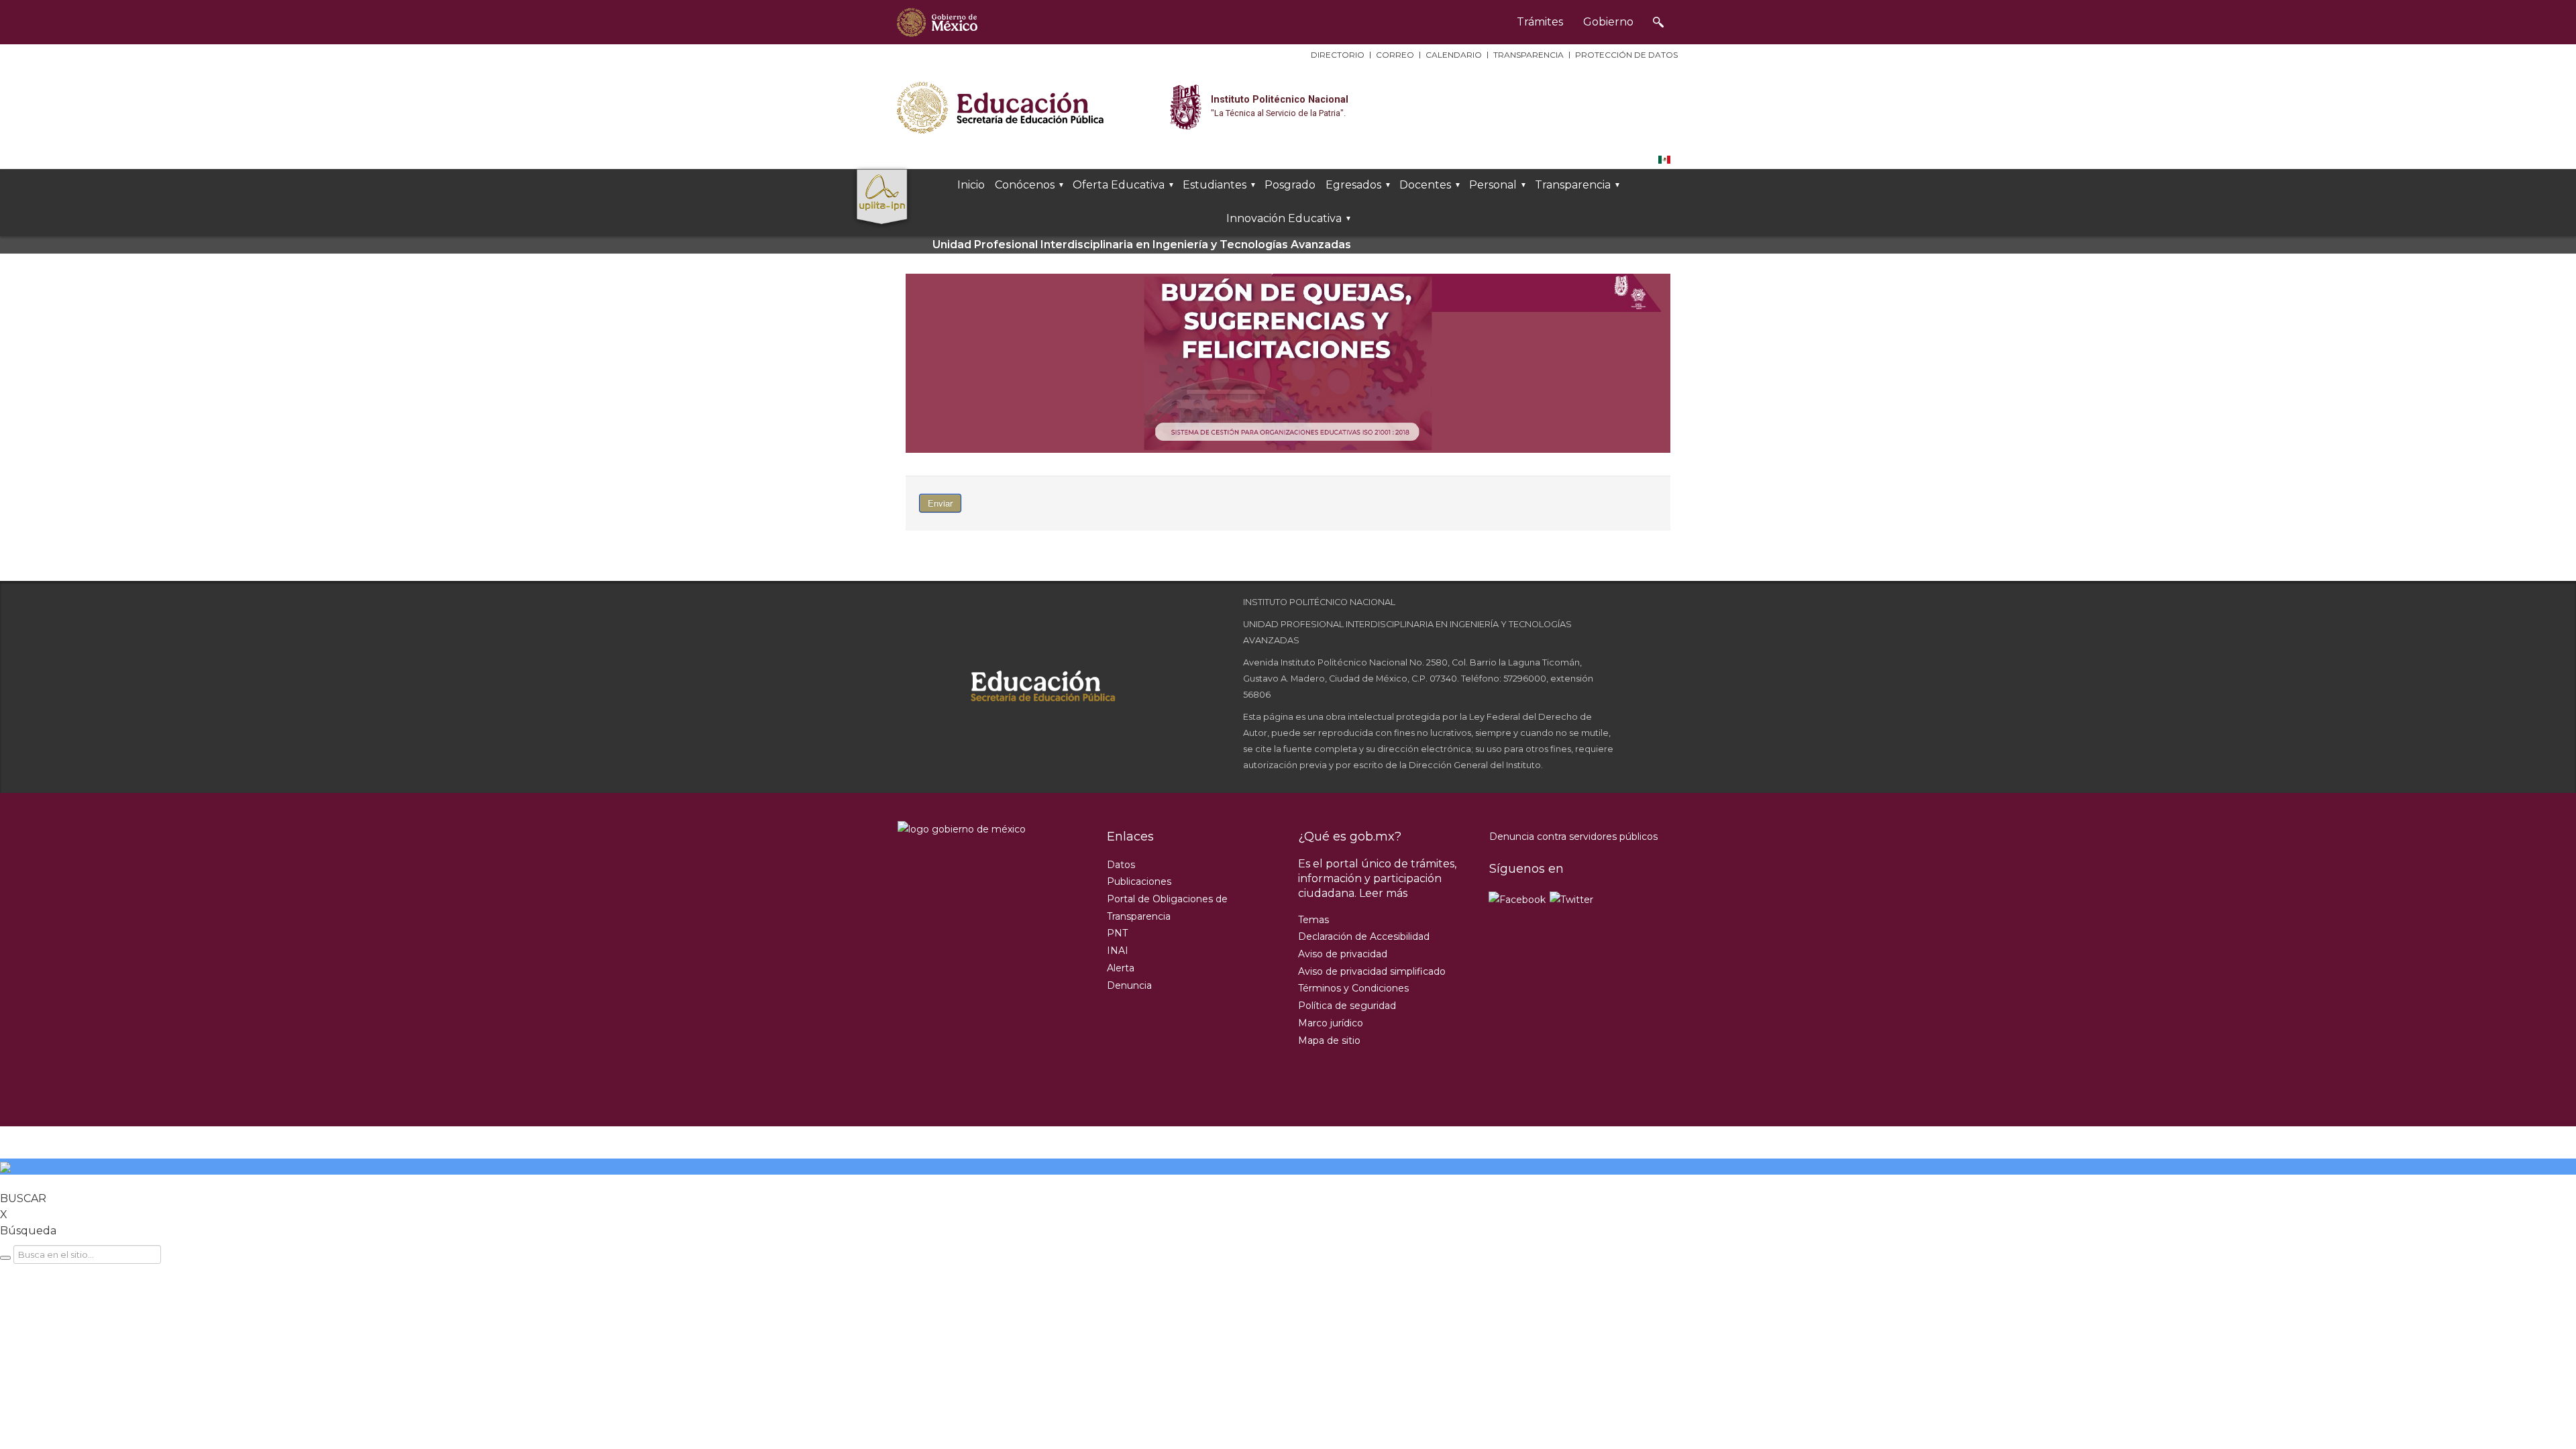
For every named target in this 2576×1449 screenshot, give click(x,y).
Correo (1395, 55)
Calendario (1454, 55)
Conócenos (1025, 185)
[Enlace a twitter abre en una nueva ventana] (1572, 899)
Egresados (1353, 185)
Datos (1121, 865)
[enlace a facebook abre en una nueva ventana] (1518, 899)
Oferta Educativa (1119, 185)
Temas (1313, 920)
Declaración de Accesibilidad (1364, 936)
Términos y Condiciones (1353, 988)
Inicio (971, 185)
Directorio (1338, 55)
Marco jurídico (1331, 1023)
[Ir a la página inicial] (937, 22)
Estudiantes (1215, 185)
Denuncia (1129, 985)
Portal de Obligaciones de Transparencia (1167, 908)
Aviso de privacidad (1343, 954)
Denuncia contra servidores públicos (1573, 837)
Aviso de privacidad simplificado (1372, 971)
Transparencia (1528, 55)
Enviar (940, 503)
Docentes (1425, 185)
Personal (1493, 185)
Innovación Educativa (1284, 218)
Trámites (1540, 22)
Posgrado (1290, 185)
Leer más (1383, 893)
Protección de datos (1626, 55)
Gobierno (1608, 22)
